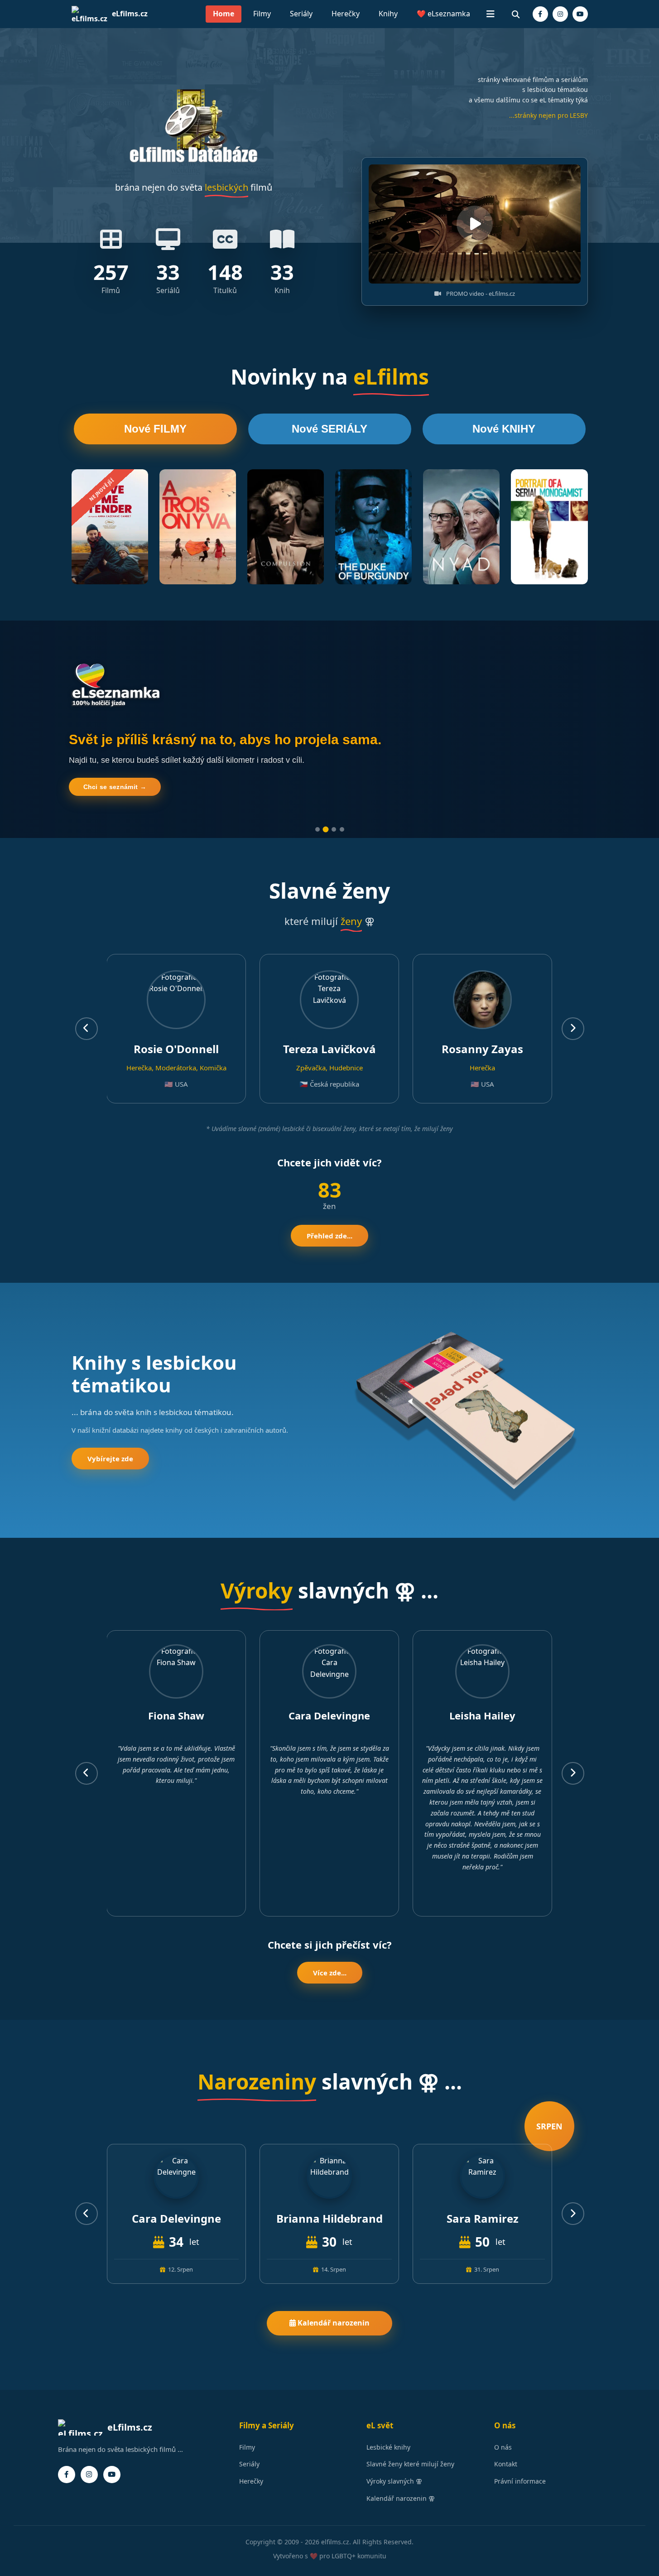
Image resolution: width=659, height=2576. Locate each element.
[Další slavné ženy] (573, 1029)
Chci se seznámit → (115, 787)
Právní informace (520, 2481)
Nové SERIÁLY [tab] (329, 429)
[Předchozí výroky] (87, 1773)
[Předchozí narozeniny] (87, 2214)
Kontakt (506, 2464)
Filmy (262, 14)
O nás (503, 2447)
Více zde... (330, 1973)
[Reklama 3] (334, 829)
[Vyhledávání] (516, 14)
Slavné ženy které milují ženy (410, 2464)
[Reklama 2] (325, 829)
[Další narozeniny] (573, 2214)
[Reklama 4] (342, 829)
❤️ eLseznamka (443, 14)
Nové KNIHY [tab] (504, 429)
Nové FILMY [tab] (155, 429)
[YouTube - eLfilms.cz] (580, 14)
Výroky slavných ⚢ (394, 2481)
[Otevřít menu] (491, 14)
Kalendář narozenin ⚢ (401, 2498)
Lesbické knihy (388, 2447)
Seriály (301, 14)
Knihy (388, 14)
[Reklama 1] (317, 829)
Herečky (346, 14)
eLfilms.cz (130, 14)
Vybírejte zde (110, 1459)
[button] (475, 224)
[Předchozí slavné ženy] (87, 1029)
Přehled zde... (329, 1236)
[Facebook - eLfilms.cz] (540, 14)
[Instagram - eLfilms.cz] (560, 14)
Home (224, 14)
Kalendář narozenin (333, 2323)
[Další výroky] (573, 1773)
